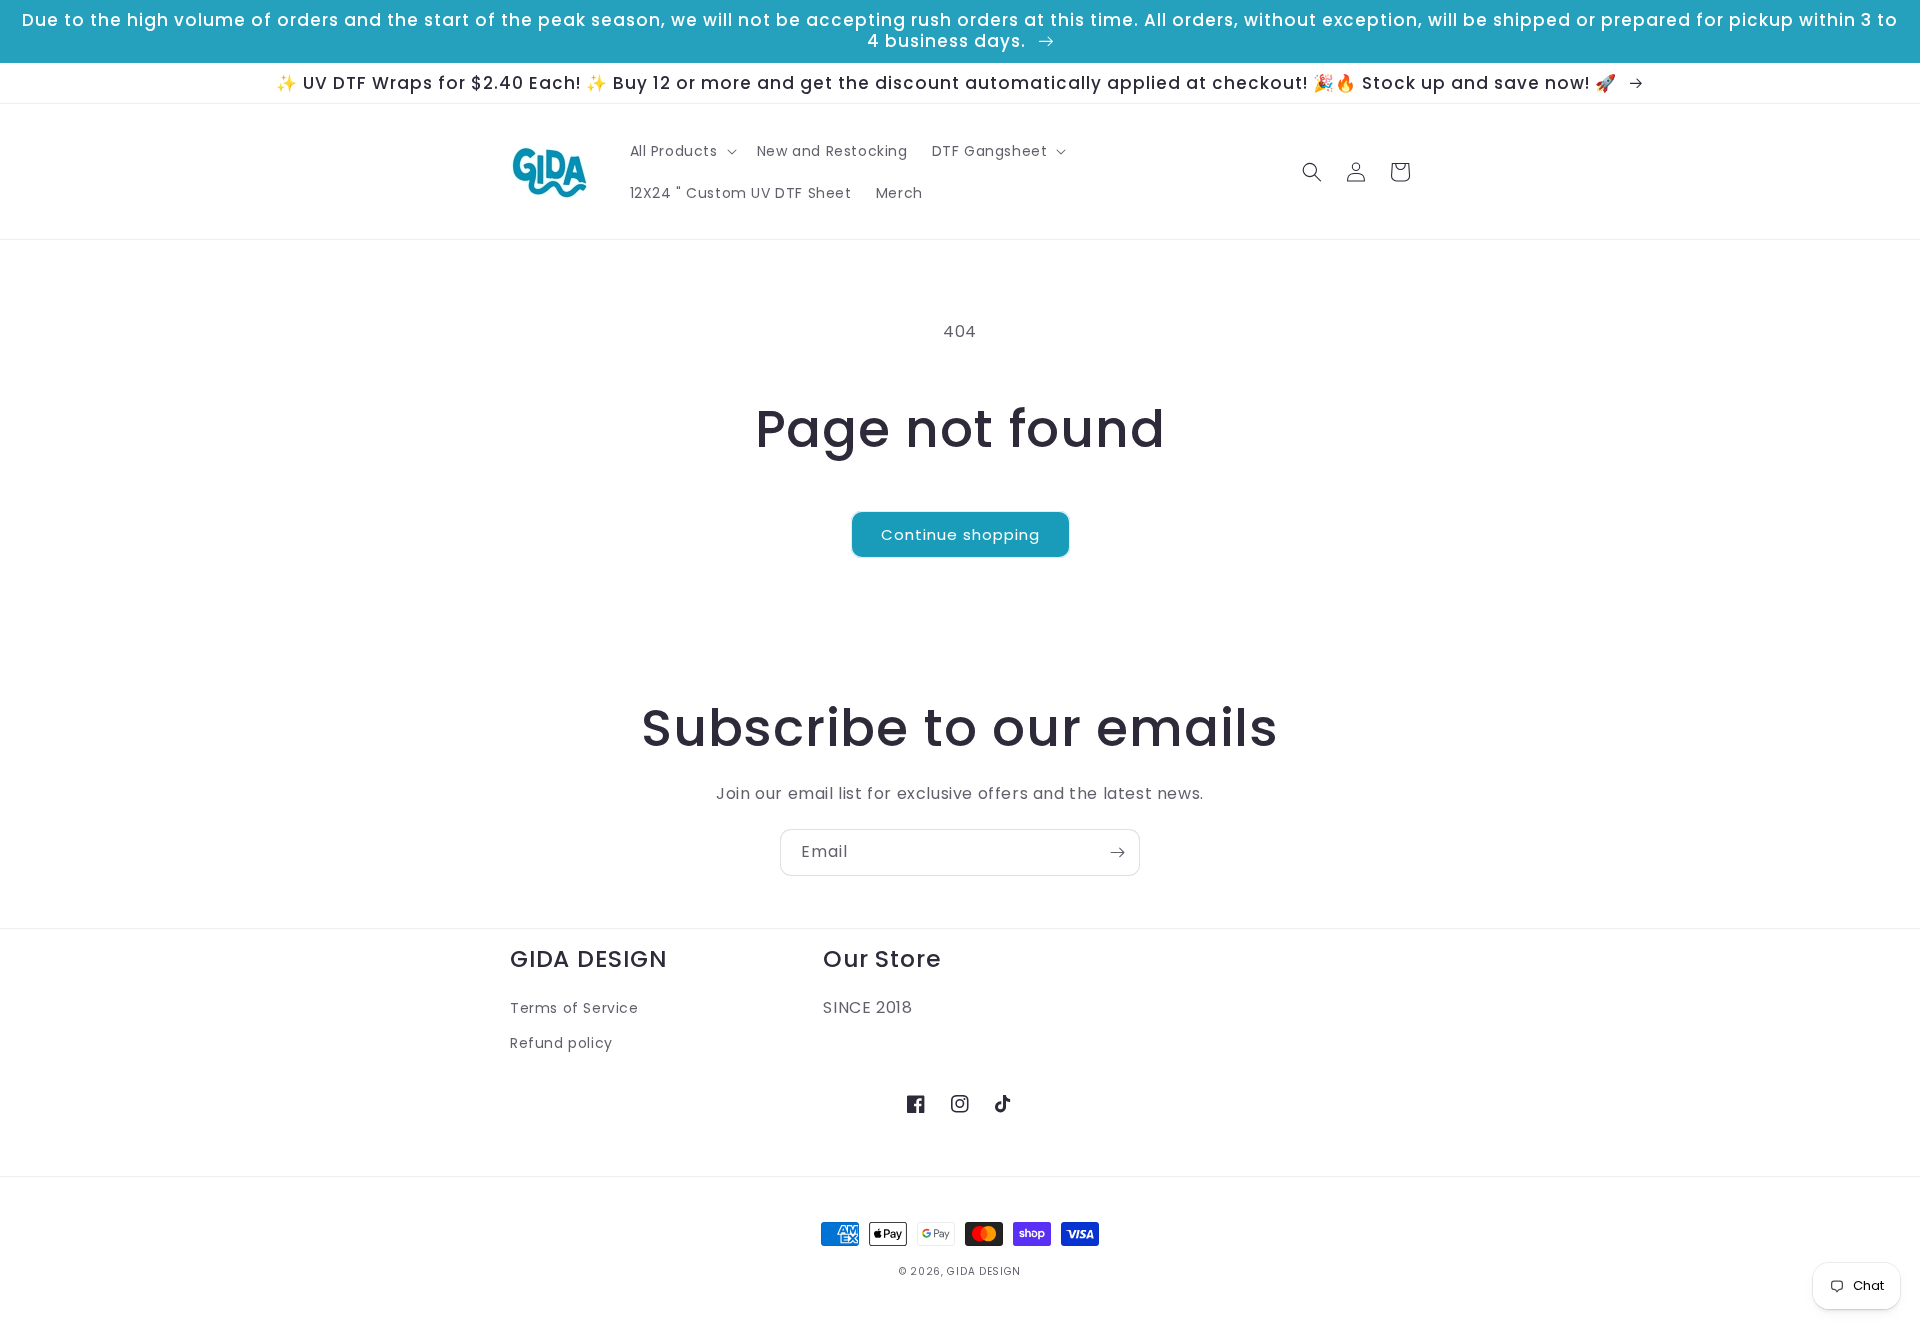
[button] (681, 151)
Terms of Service (574, 1008)
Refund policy (561, 1043)
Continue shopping (960, 534)
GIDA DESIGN (984, 1271)
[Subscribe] (1117, 852)
